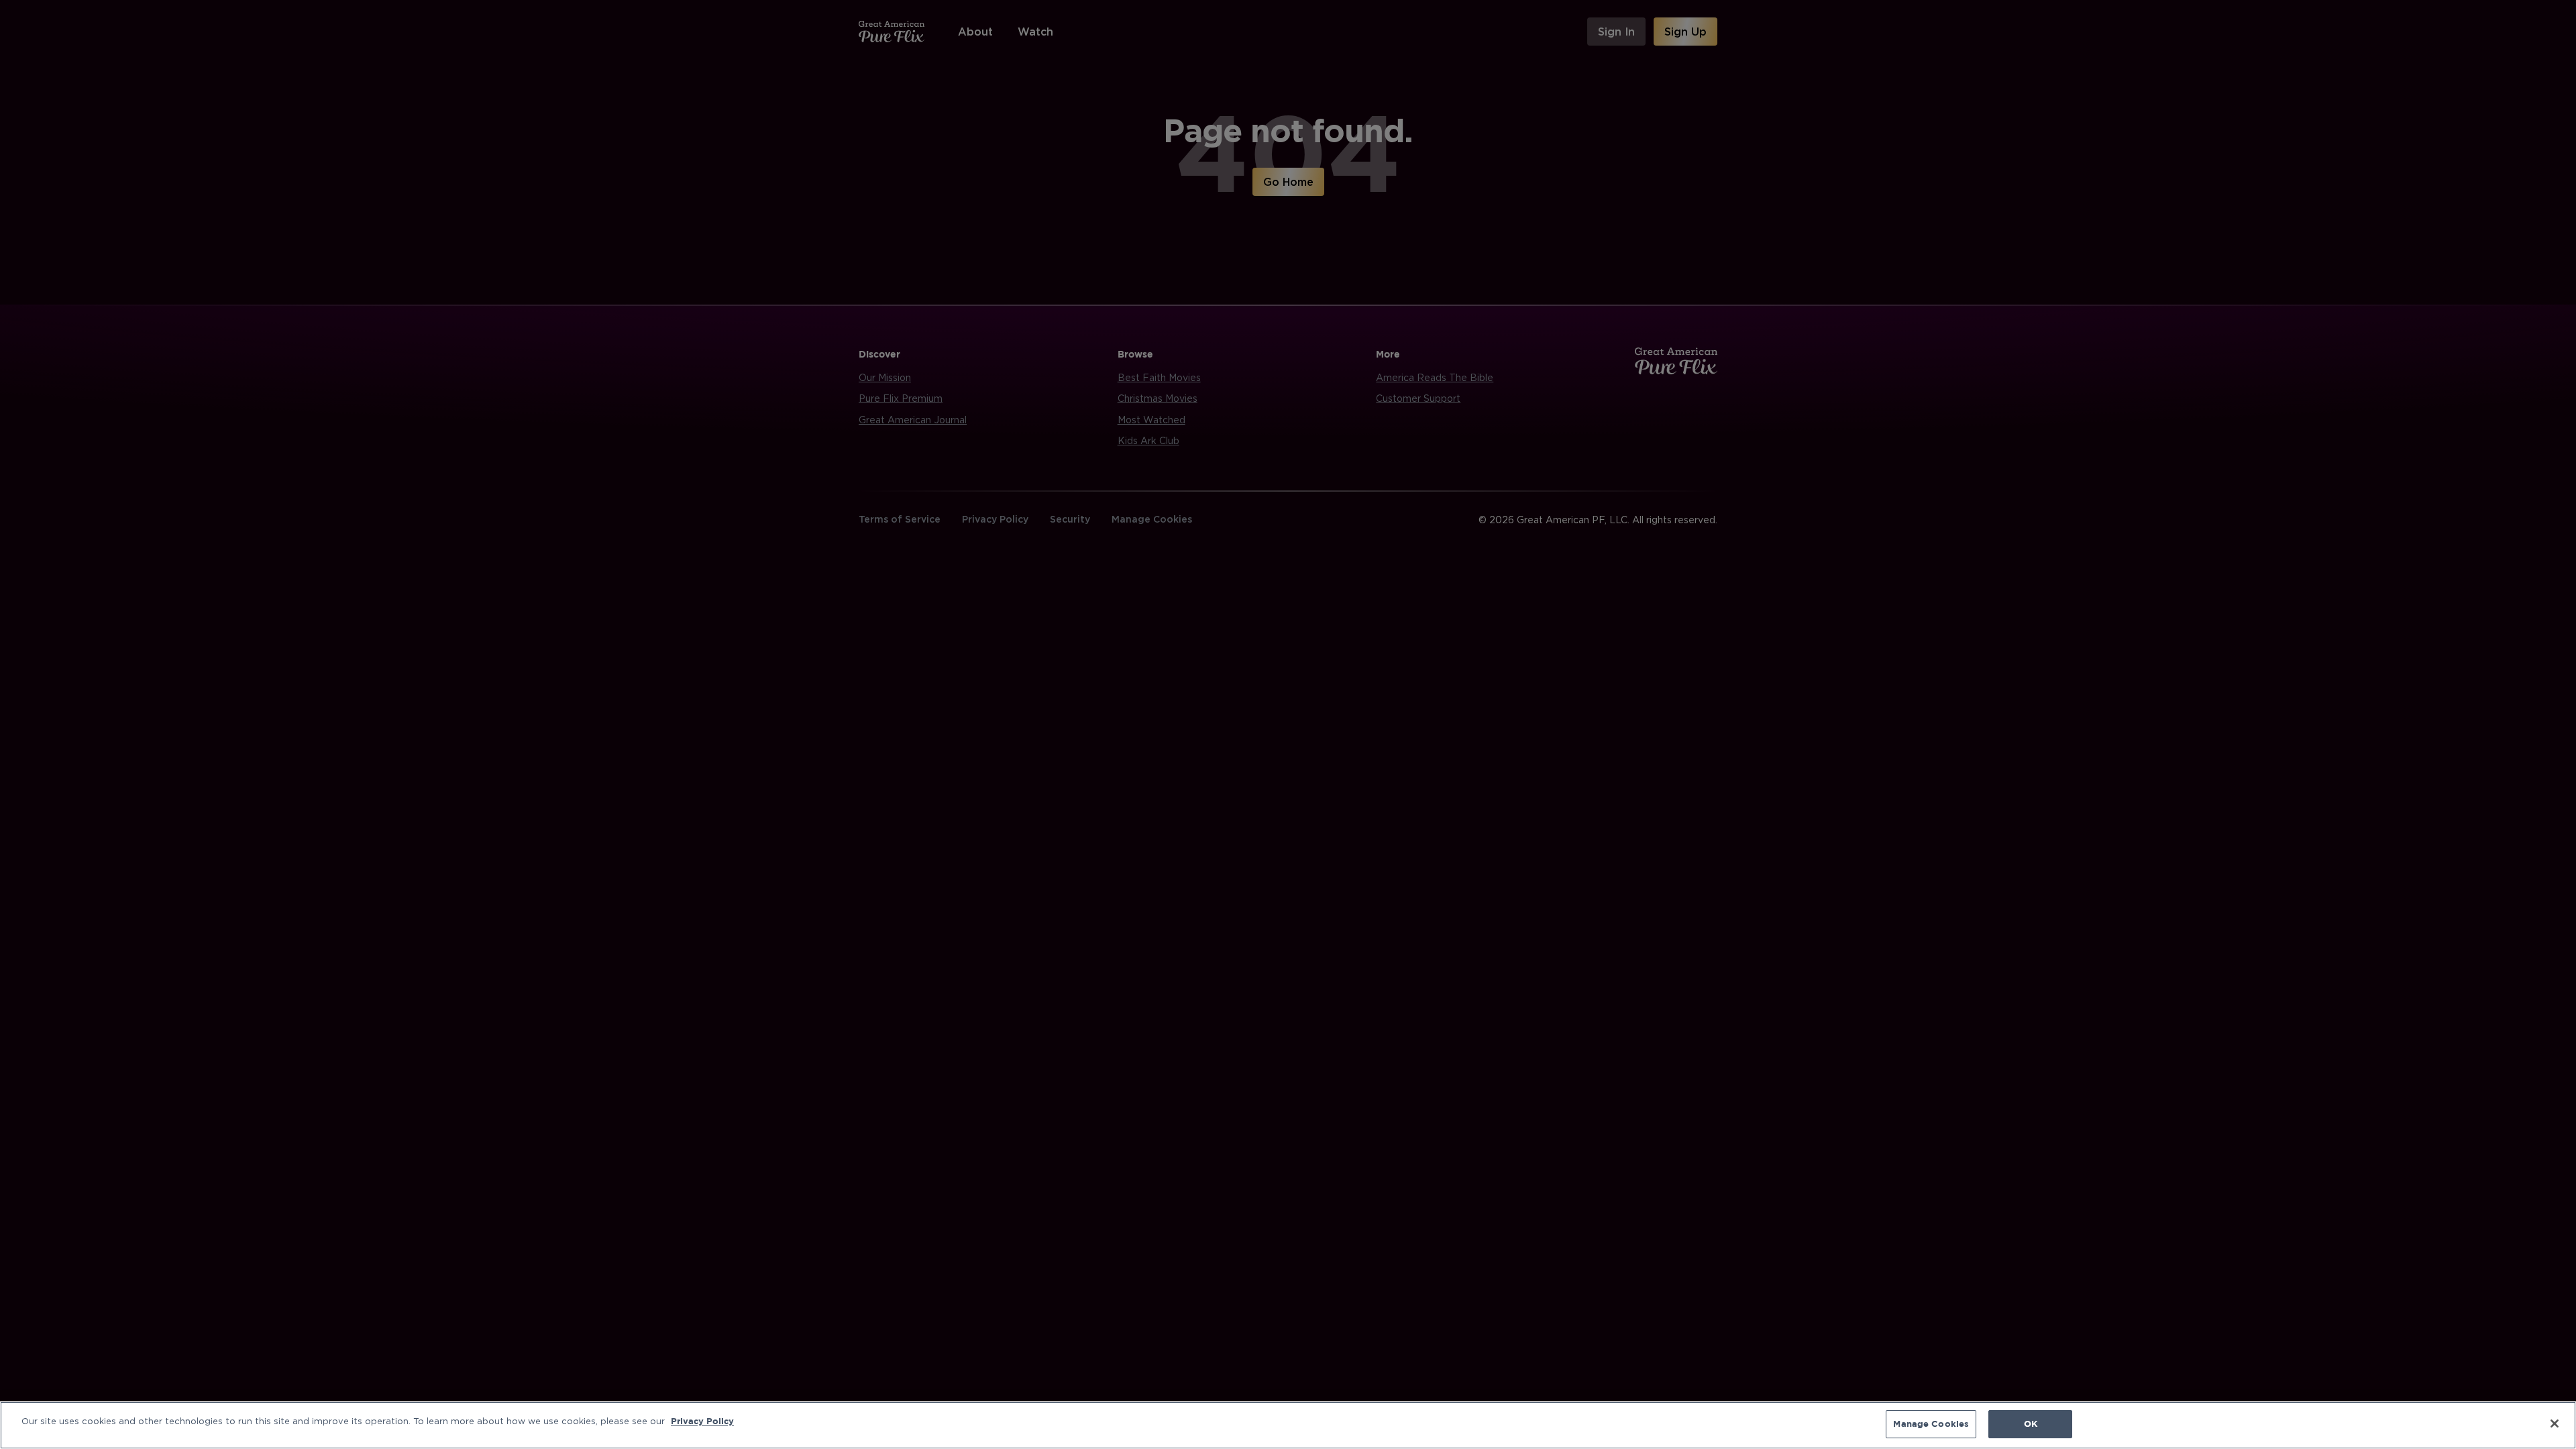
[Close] (2555, 1424)
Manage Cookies (1931, 1424)
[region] (1288, 1425)
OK (2031, 1424)
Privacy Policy (702, 1421)
